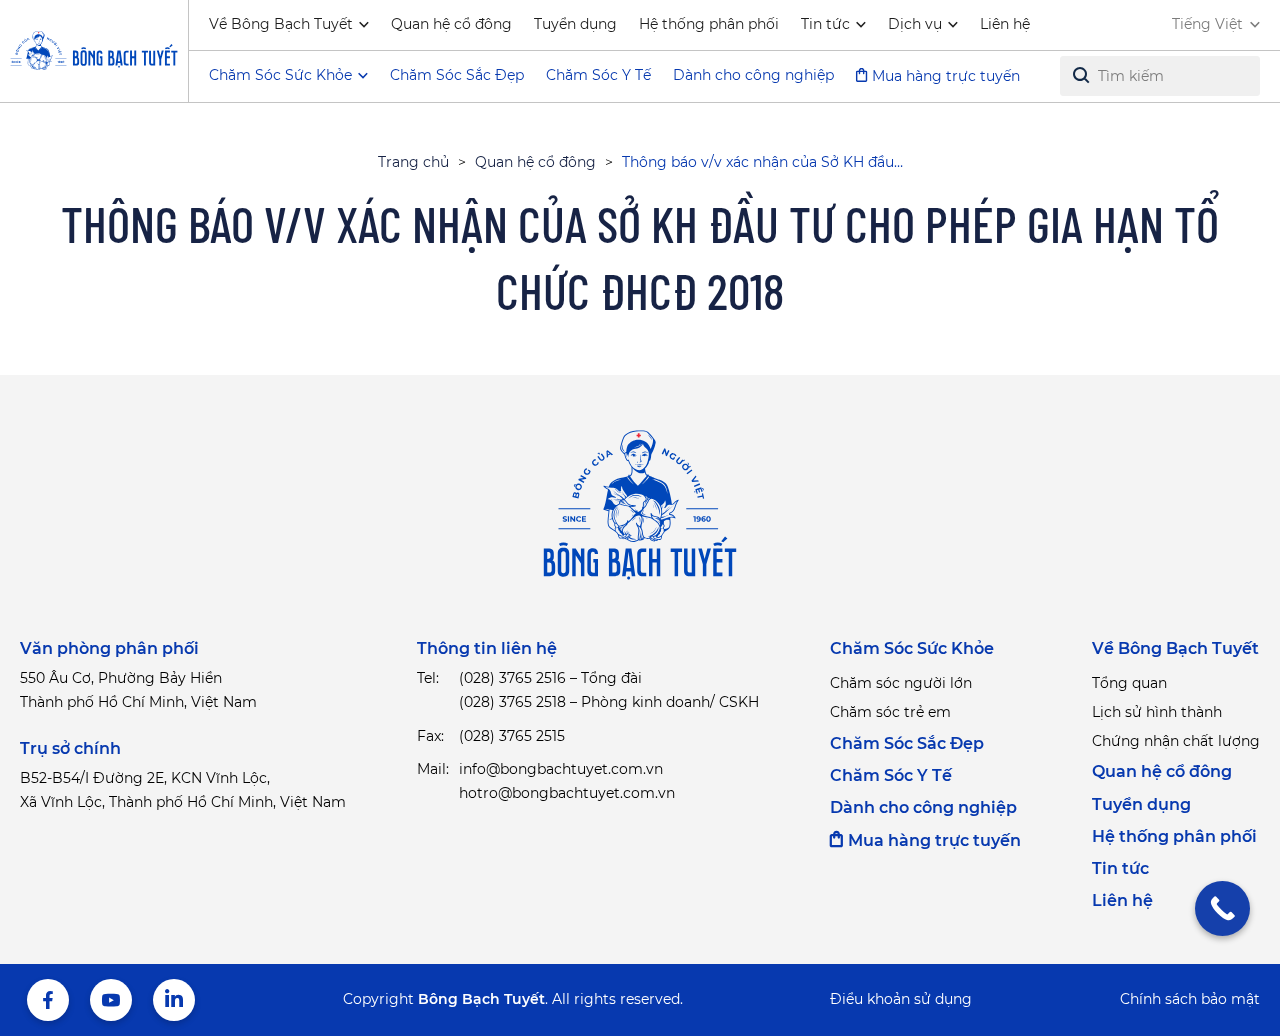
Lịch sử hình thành (1157, 712)
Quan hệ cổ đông (451, 24)
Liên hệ (1005, 24)
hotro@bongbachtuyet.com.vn (567, 793)
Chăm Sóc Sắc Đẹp (457, 75)
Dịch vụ (915, 24)
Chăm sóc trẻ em (890, 712)
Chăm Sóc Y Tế (598, 75)
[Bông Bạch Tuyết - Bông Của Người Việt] (94, 51)
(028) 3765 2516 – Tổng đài (550, 678)
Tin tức (825, 24)
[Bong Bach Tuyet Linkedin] (174, 1000)
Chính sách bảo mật (1190, 999)
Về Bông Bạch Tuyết (281, 24)
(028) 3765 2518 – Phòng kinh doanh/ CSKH (609, 702)
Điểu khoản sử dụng (901, 999)
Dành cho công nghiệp (753, 75)
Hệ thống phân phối (709, 24)
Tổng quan (1129, 683)
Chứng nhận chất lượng (1176, 741)
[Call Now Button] (1222, 908)
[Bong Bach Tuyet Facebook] (48, 1000)
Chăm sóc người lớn (901, 683)
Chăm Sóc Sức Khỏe (912, 648)
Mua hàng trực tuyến (946, 76)
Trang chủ (413, 162)
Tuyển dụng (575, 24)
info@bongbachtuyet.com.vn (561, 769)
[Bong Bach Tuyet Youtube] (111, 1000)
